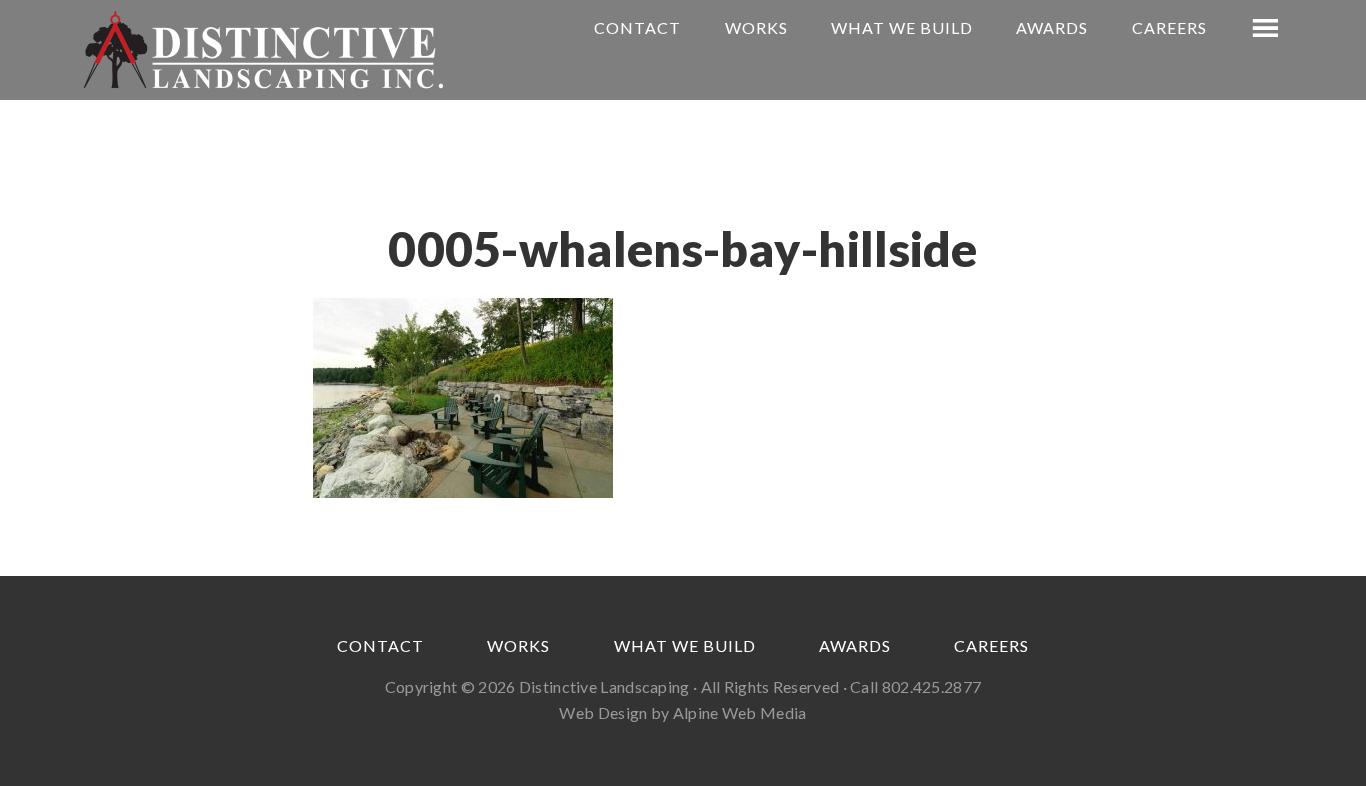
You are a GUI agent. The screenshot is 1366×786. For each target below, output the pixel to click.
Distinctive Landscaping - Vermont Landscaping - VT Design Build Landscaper (263, 50)
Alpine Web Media (740, 712)
